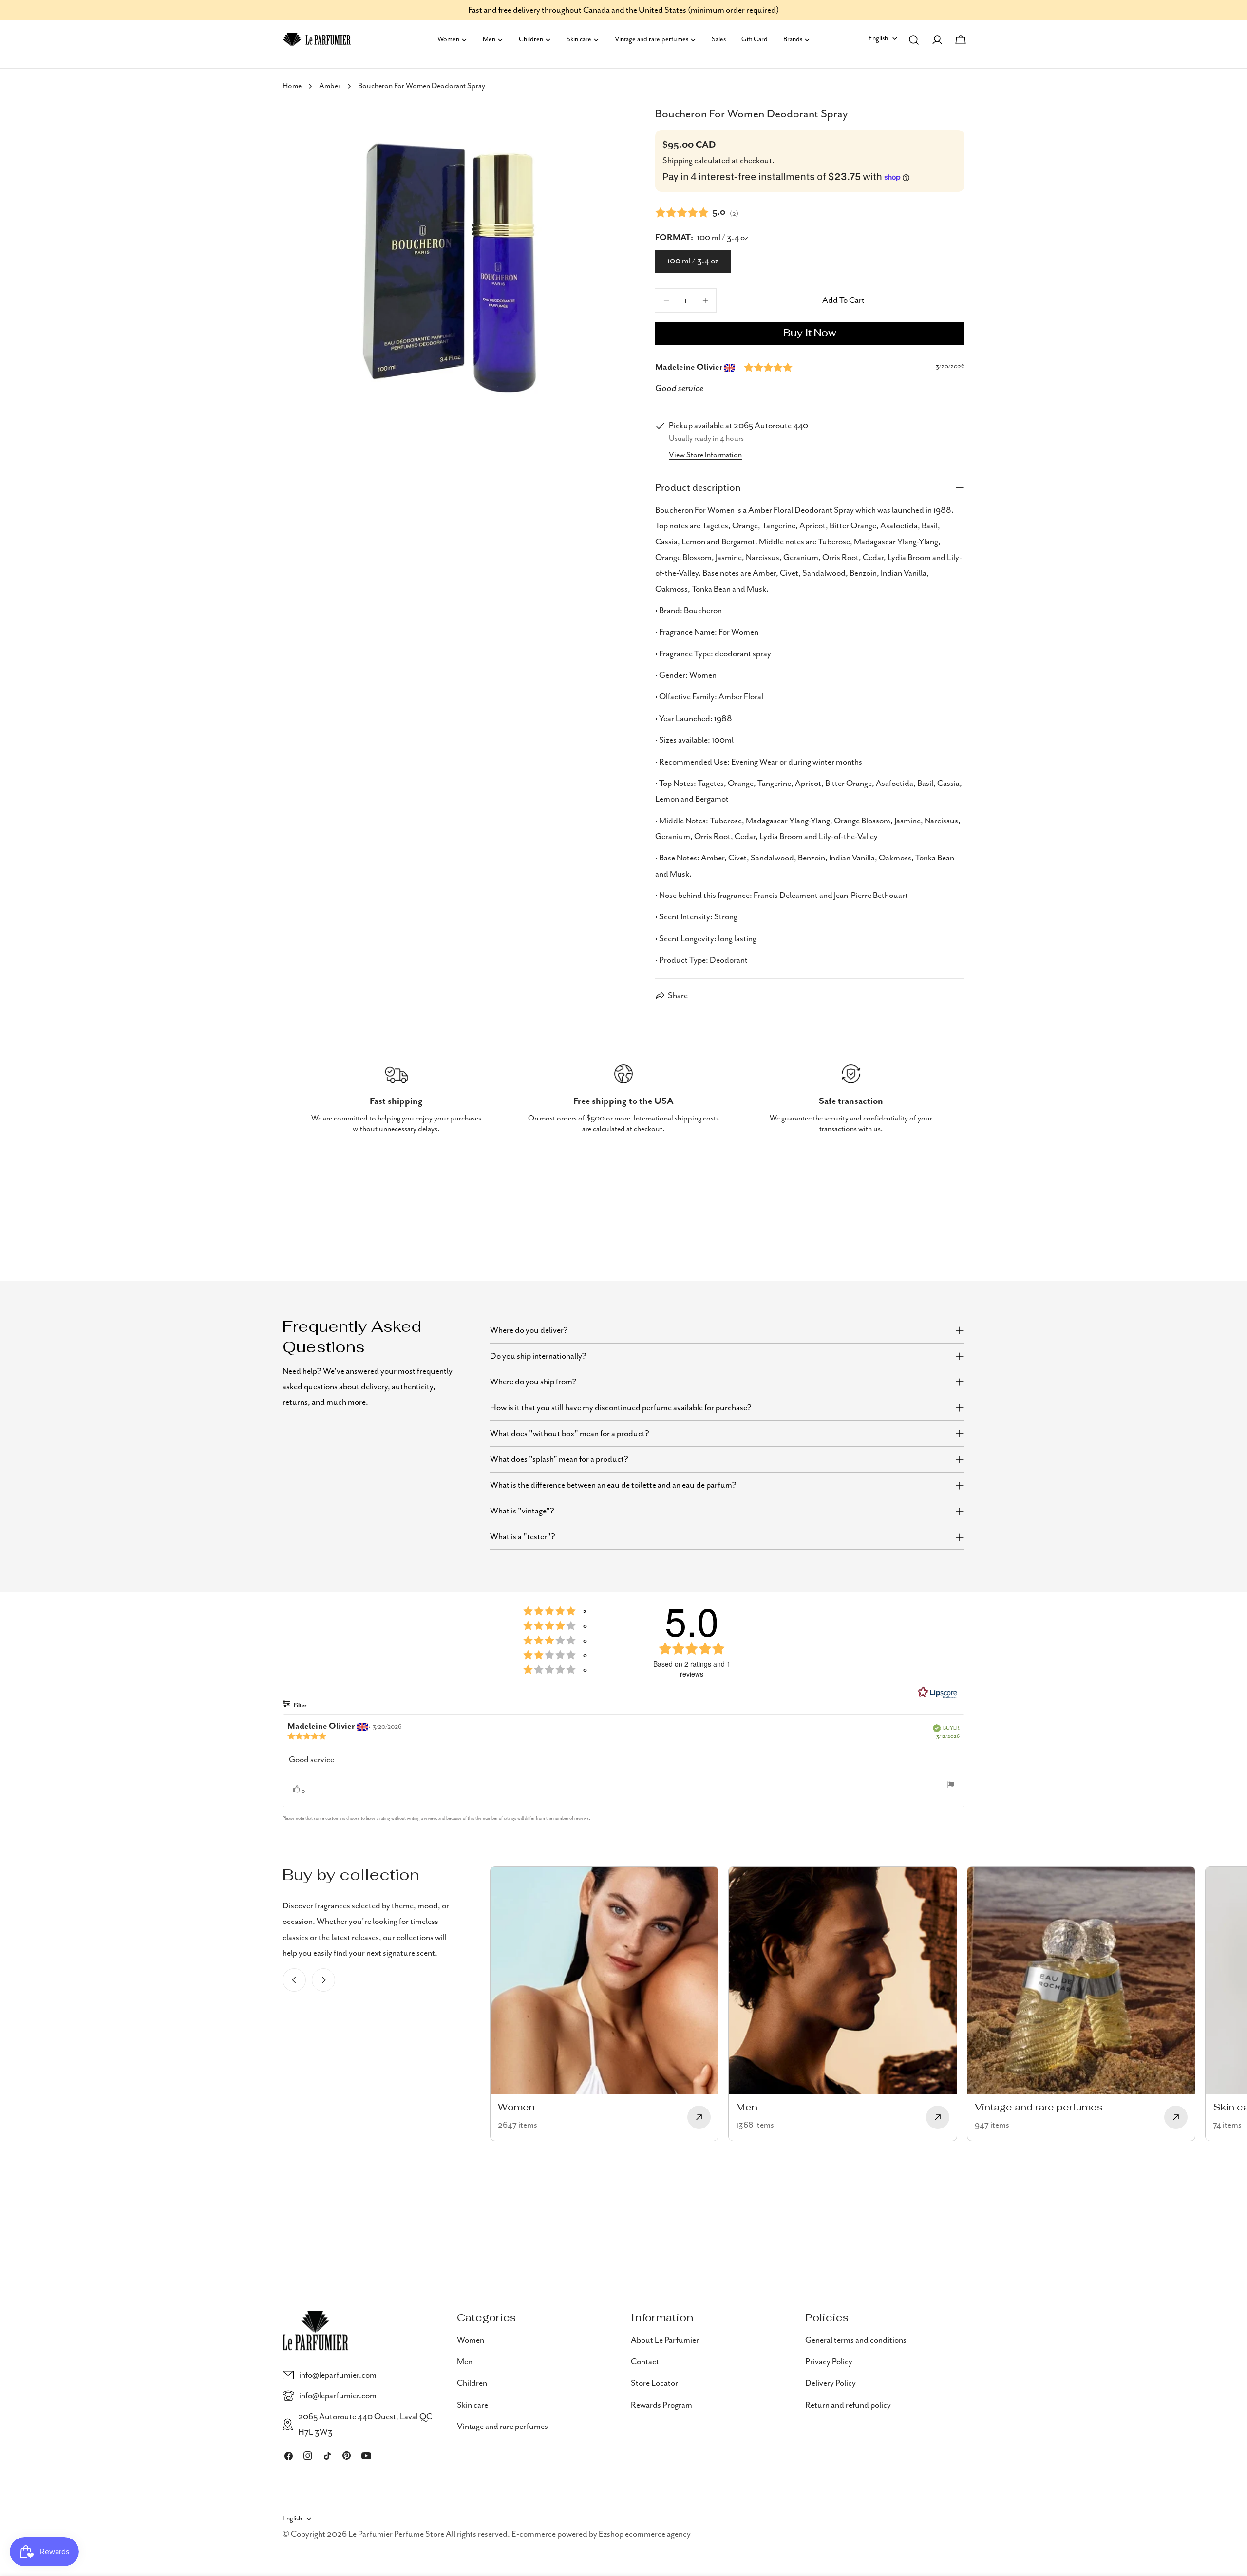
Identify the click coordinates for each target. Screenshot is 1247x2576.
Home (292, 86)
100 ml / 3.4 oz (693, 261)
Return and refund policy (848, 2405)
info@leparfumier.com (338, 2375)
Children (472, 2383)
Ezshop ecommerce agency (645, 2534)
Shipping (678, 161)
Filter (300, 1706)
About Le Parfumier (665, 2340)
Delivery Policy (831, 2383)
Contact (645, 2362)
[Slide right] (323, 1980)
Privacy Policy (829, 2362)
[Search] (914, 40)
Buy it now (810, 334)
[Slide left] (294, 1980)
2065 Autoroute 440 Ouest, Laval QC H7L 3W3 (365, 2425)
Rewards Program (661, 2405)
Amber (330, 86)
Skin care (472, 2405)
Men (465, 2362)
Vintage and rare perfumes (502, 2427)
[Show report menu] (951, 1785)
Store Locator (654, 2383)
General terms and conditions (856, 2340)
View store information (705, 455)
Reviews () (697, 212)
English (878, 38)
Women (471, 2340)
